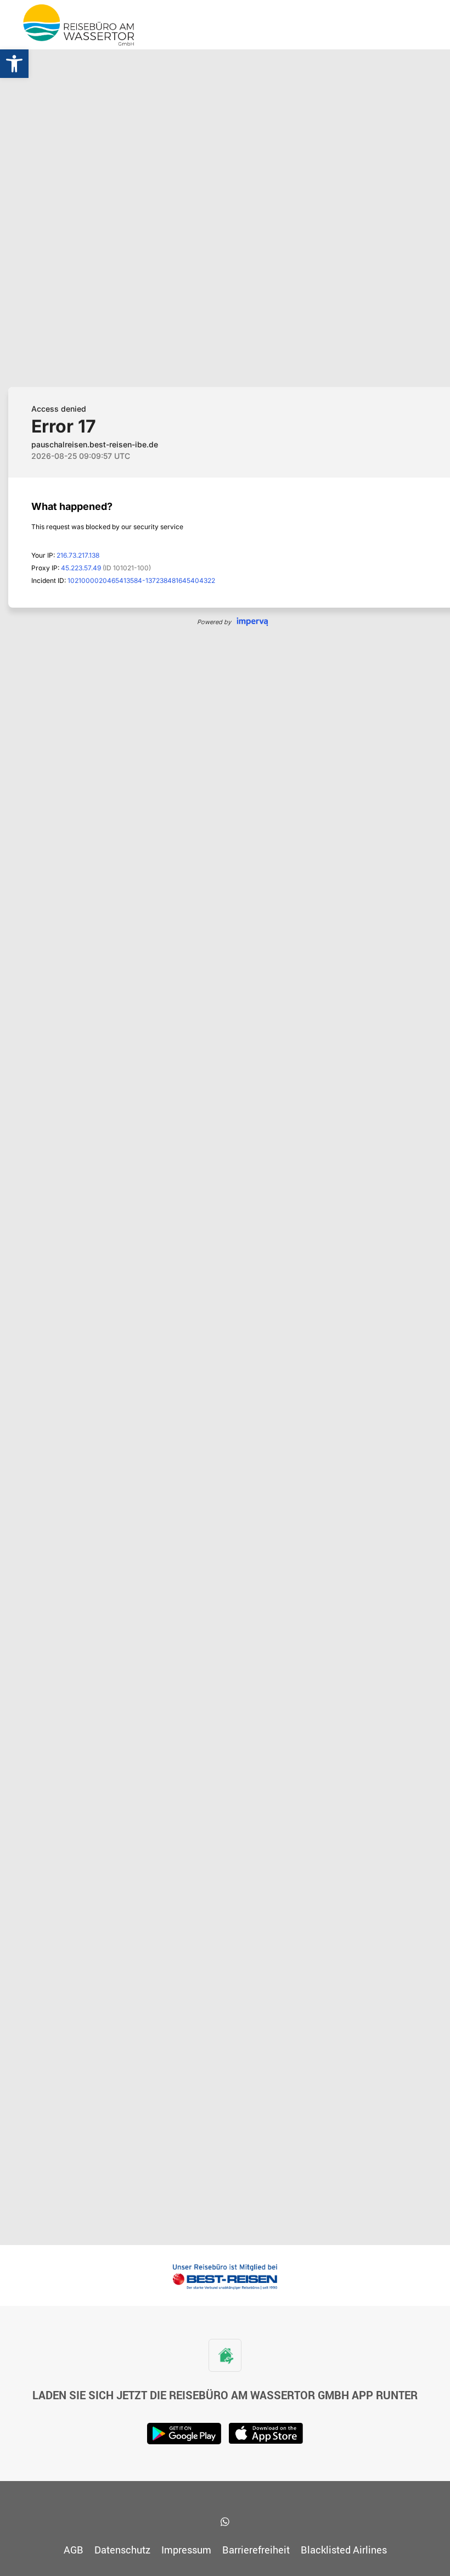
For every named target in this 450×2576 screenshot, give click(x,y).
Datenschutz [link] (122, 2550)
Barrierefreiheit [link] (256, 2550)
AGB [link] (74, 2550)
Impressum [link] (186, 2550)
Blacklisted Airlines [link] (344, 2550)
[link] (14, 64)
